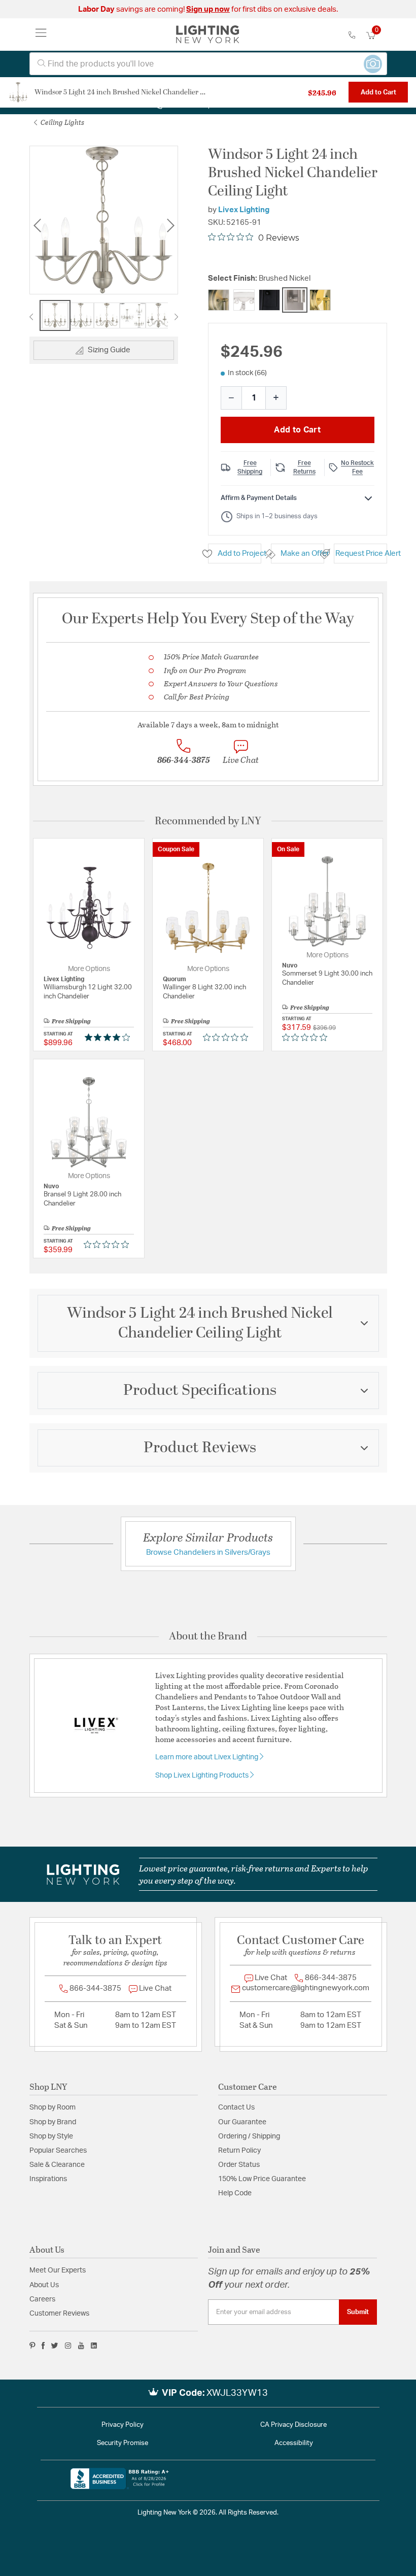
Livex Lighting (244, 210)
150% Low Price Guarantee (262, 2179)
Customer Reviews (59, 2314)
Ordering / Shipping (249, 2136)
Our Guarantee (242, 2122)
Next (170, 226)
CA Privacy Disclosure (293, 2425)
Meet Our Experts (58, 2270)
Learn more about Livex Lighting (207, 1757)
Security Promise (123, 2443)
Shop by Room (53, 2107)
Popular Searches (58, 2151)
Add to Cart (378, 92)
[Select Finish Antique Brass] (219, 300)
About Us (44, 2285)
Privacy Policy (123, 2425)
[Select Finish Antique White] (244, 300)
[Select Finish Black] (269, 300)
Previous (37, 226)
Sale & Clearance (57, 2165)
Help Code (235, 2193)
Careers (42, 2299)
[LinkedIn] (94, 2346)
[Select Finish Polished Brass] (320, 300)
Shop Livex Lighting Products (203, 1776)
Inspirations (48, 2179)
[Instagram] (68, 2346)
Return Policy (239, 2151)
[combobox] (208, 64)
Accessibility (294, 2443)
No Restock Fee (357, 467)
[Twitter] (55, 2346)
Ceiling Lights (62, 122)
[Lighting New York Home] (208, 35)
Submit (358, 2312)
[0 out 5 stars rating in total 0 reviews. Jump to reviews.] (228, 1037)
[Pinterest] (32, 2346)
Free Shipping (250, 467)
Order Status (239, 2165)
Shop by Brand (53, 2122)
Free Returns (304, 467)
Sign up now (208, 9)
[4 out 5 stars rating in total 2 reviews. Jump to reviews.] (109, 1037)
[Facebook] (43, 2346)
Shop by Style (51, 2136)
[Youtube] (81, 2346)
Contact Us (236, 2107)
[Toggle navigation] (41, 35)
